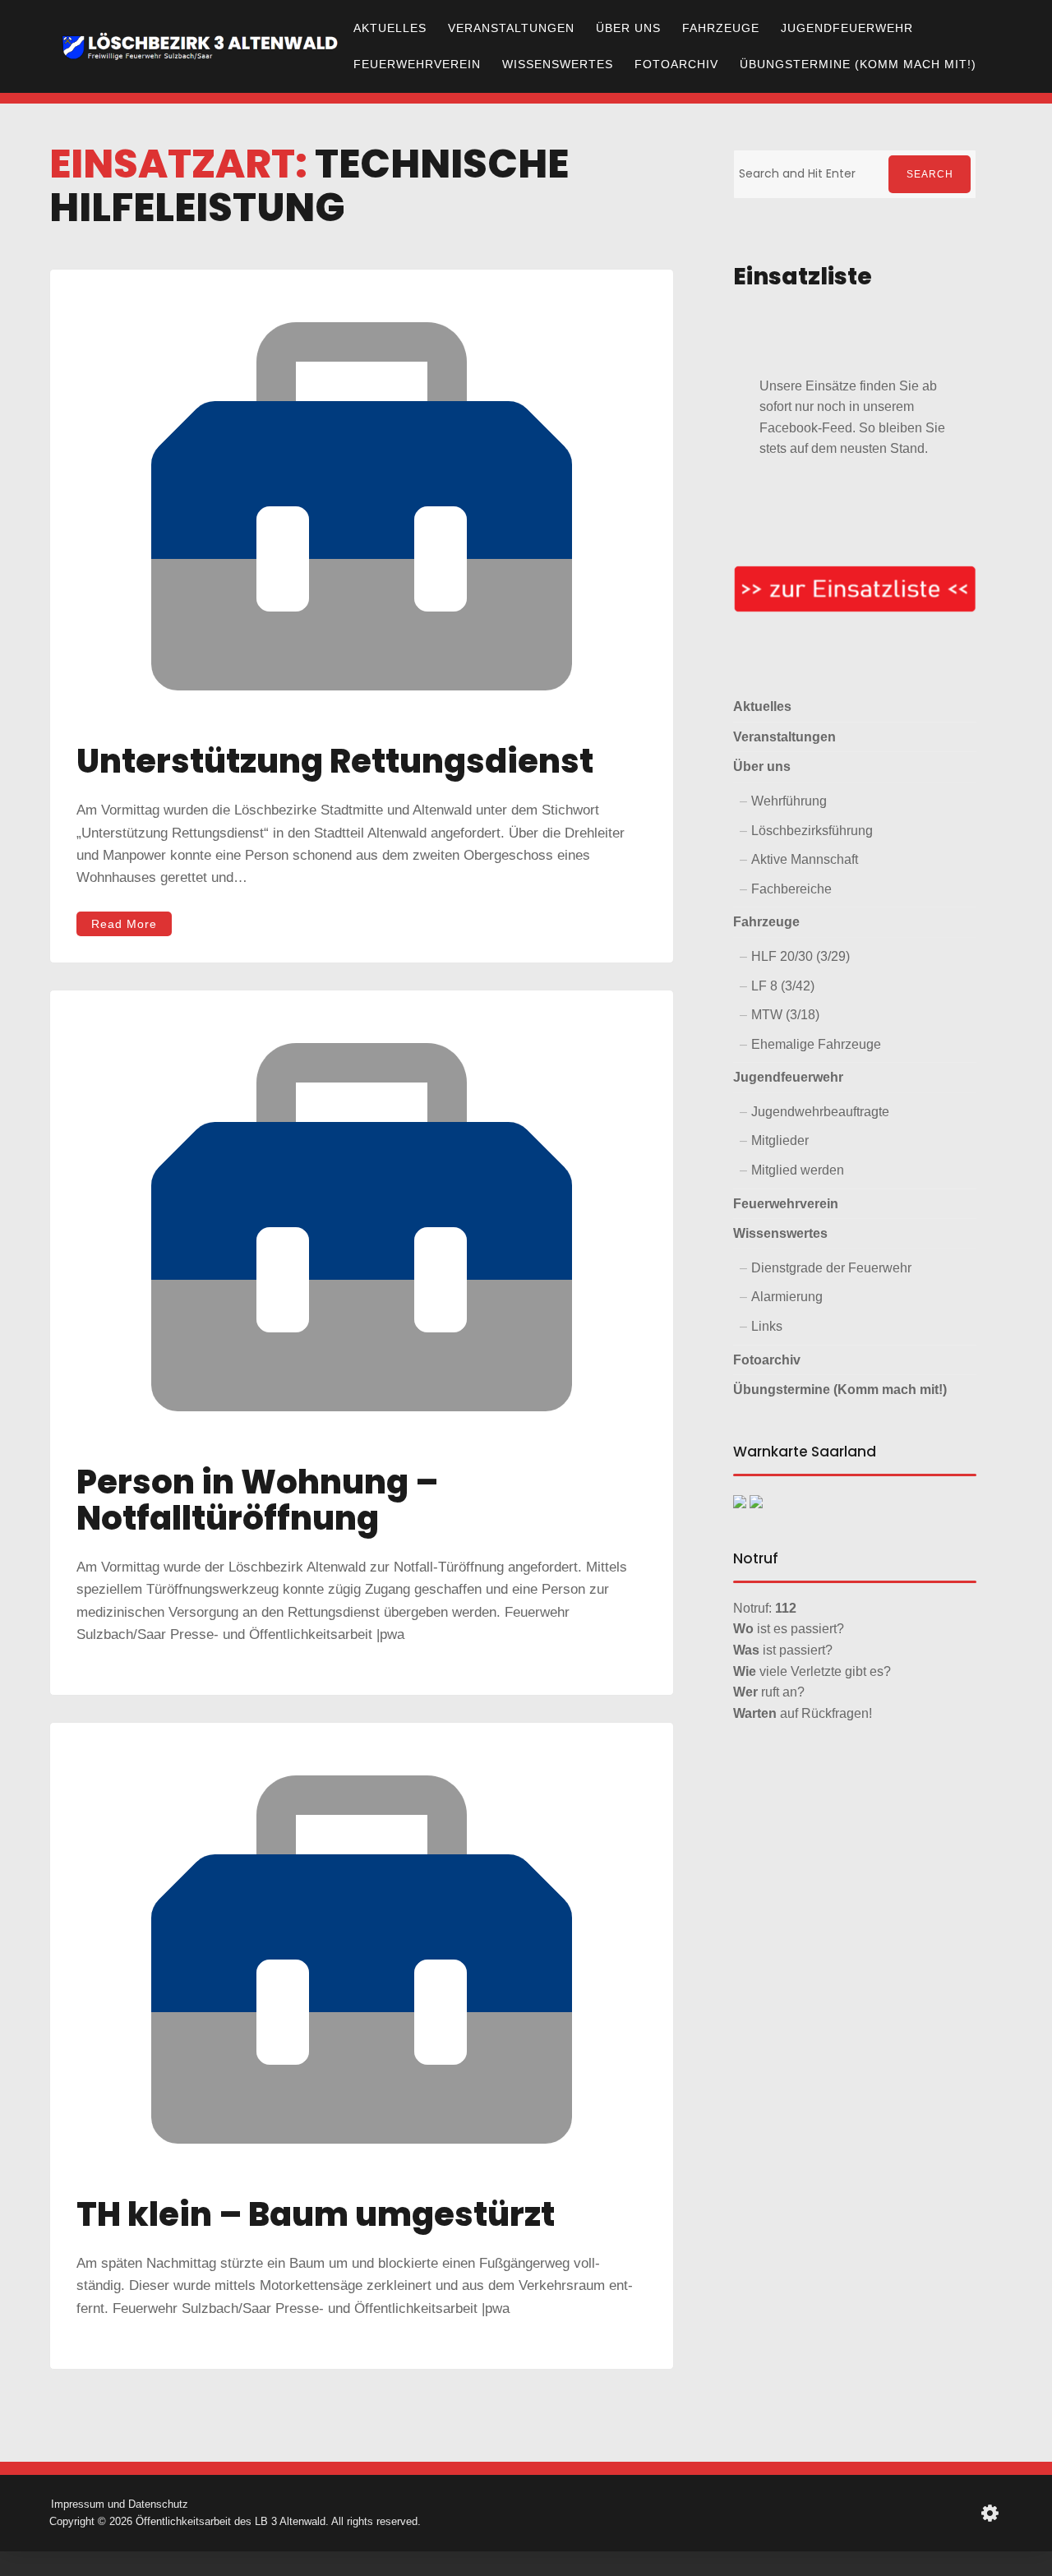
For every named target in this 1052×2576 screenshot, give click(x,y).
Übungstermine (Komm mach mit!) (858, 64)
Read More (124, 924)
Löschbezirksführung (812, 831)
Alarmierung (787, 1297)
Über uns (628, 28)
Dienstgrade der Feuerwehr (831, 1268)
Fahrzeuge (721, 28)
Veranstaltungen (511, 28)
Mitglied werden (798, 1170)
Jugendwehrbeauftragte (820, 1112)
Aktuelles (390, 28)
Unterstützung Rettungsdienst (335, 761)
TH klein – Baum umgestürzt (316, 2214)
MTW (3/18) (785, 1015)
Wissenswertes (558, 64)
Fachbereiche (791, 889)
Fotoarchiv (676, 64)
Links (767, 1326)
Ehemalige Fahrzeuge (816, 1044)
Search (930, 174)
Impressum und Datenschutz (120, 2504)
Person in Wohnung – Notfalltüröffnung (257, 1500)
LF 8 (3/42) (783, 986)
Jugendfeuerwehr (847, 28)
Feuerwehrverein (417, 64)
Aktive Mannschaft (805, 859)
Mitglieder (780, 1140)
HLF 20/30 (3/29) (801, 956)
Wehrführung (789, 801)
